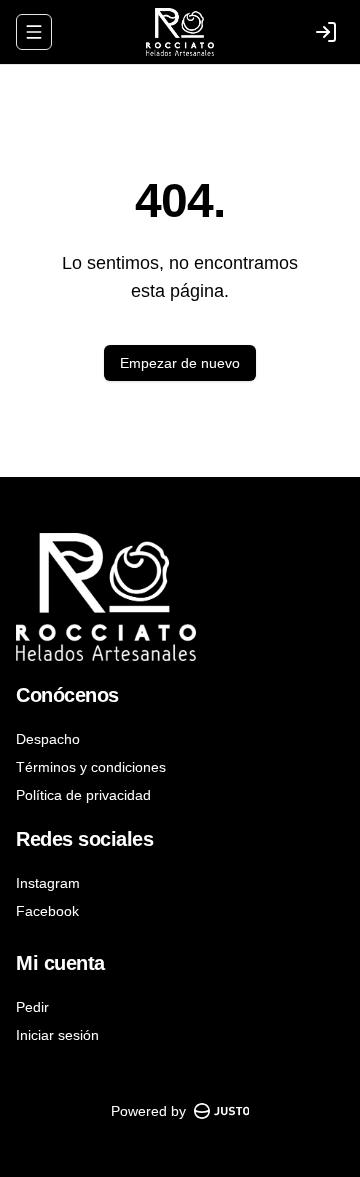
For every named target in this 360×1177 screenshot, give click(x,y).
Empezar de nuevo (180, 363)
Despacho (48, 739)
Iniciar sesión (57, 1035)
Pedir (32, 1007)
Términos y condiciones (91, 767)
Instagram (48, 883)
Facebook (47, 911)
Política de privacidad (83, 795)
